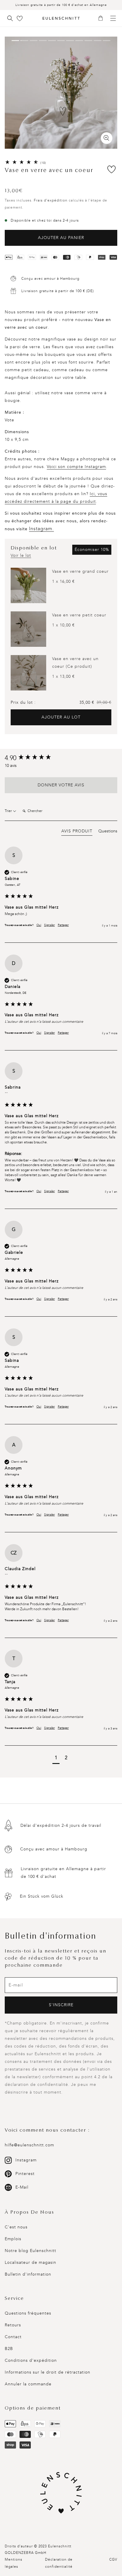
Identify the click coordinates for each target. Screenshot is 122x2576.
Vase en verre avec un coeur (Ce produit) (75, 663)
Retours (13, 2325)
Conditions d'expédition (31, 2360)
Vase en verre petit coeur (79, 615)
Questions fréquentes (28, 2313)
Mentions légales (13, 2563)
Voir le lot (21, 555)
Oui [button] (39, 925)
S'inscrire (61, 2005)
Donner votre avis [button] (61, 785)
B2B (9, 2349)
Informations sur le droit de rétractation (48, 2372)
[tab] (77, 832)
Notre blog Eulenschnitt (30, 2251)
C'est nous (16, 2227)
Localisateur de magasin (30, 2262)
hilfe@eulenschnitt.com (29, 2145)
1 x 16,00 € (63, 581)
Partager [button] (63, 925)
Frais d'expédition (51, 200)
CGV (113, 2559)
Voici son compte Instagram (76, 467)
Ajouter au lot (61, 717)
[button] (103, 19)
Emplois (13, 2239)
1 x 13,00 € (63, 676)
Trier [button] (9, 811)
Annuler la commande (28, 2384)
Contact (13, 2337)
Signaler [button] (49, 925)
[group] (61, 758)
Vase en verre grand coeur (80, 571)
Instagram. (41, 529)
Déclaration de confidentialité (59, 2563)
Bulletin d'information (28, 2274)
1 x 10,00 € (63, 625)
